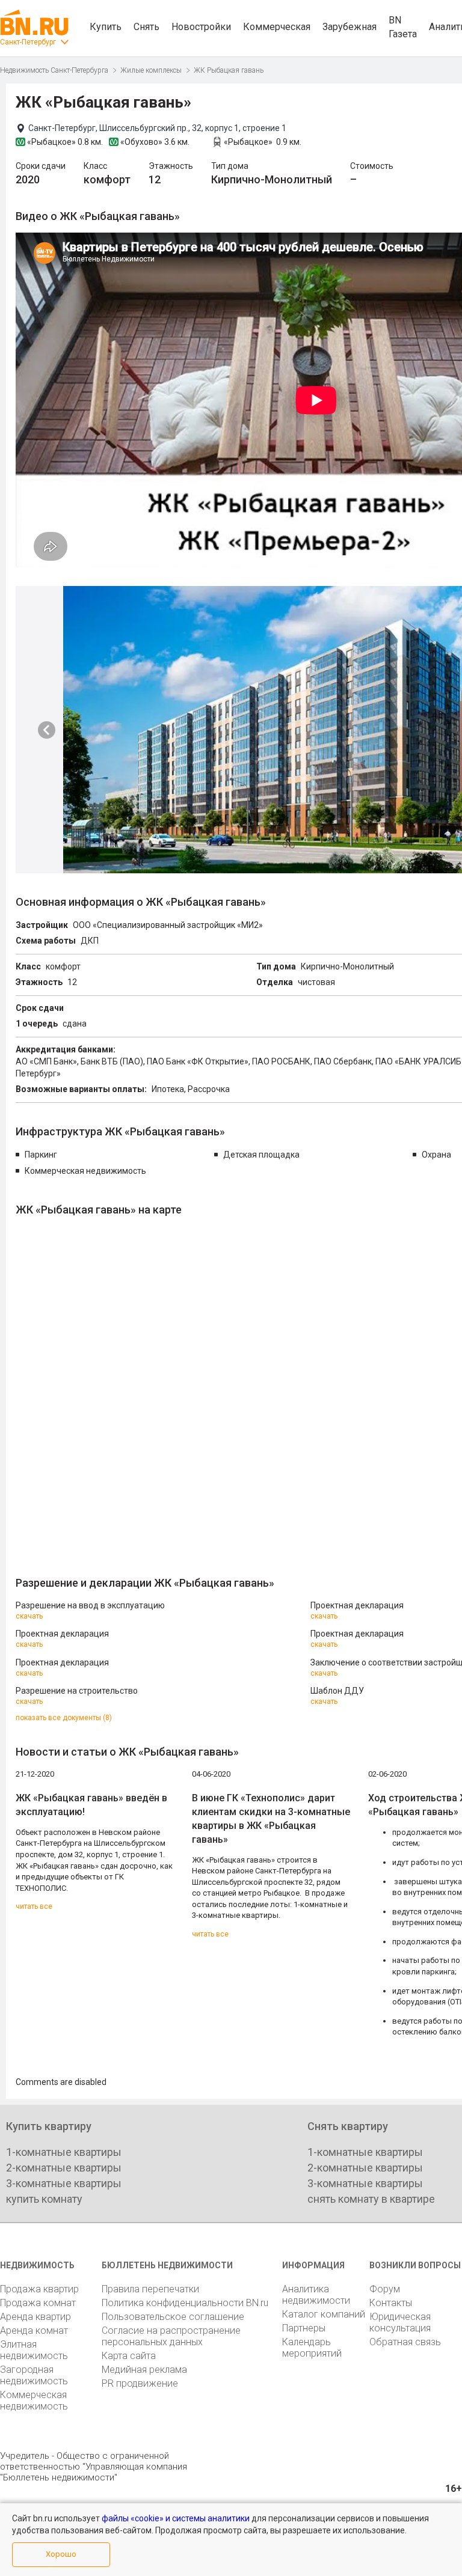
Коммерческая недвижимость (34, 2401)
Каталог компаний (324, 2314)
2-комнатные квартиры (64, 2168)
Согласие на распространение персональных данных (171, 2336)
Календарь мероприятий (312, 2348)
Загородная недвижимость (34, 2375)
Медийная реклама (144, 2370)
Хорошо (61, 2554)
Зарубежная (350, 27)
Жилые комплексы (151, 70)
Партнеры (304, 2328)
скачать (29, 1616)
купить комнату (44, 2199)
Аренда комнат (34, 2330)
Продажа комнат (38, 2303)
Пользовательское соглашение (173, 2317)
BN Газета (403, 27)
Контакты (391, 2303)
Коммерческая (277, 27)
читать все (34, 1906)
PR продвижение (140, 2383)
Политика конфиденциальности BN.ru (185, 2303)
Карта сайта (129, 2356)
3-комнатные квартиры (64, 2183)
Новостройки (201, 27)
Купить (106, 27)
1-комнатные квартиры (64, 2152)
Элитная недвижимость (34, 2350)
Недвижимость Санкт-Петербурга (54, 70)
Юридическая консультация (400, 2322)
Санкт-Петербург (28, 42)
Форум (385, 2289)
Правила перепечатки (150, 2289)
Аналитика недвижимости (316, 2295)
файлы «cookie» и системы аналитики (176, 2518)
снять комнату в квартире (371, 2199)
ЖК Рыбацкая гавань (229, 70)
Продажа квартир (39, 2289)
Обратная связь (405, 2342)
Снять (146, 27)
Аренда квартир (35, 2317)
